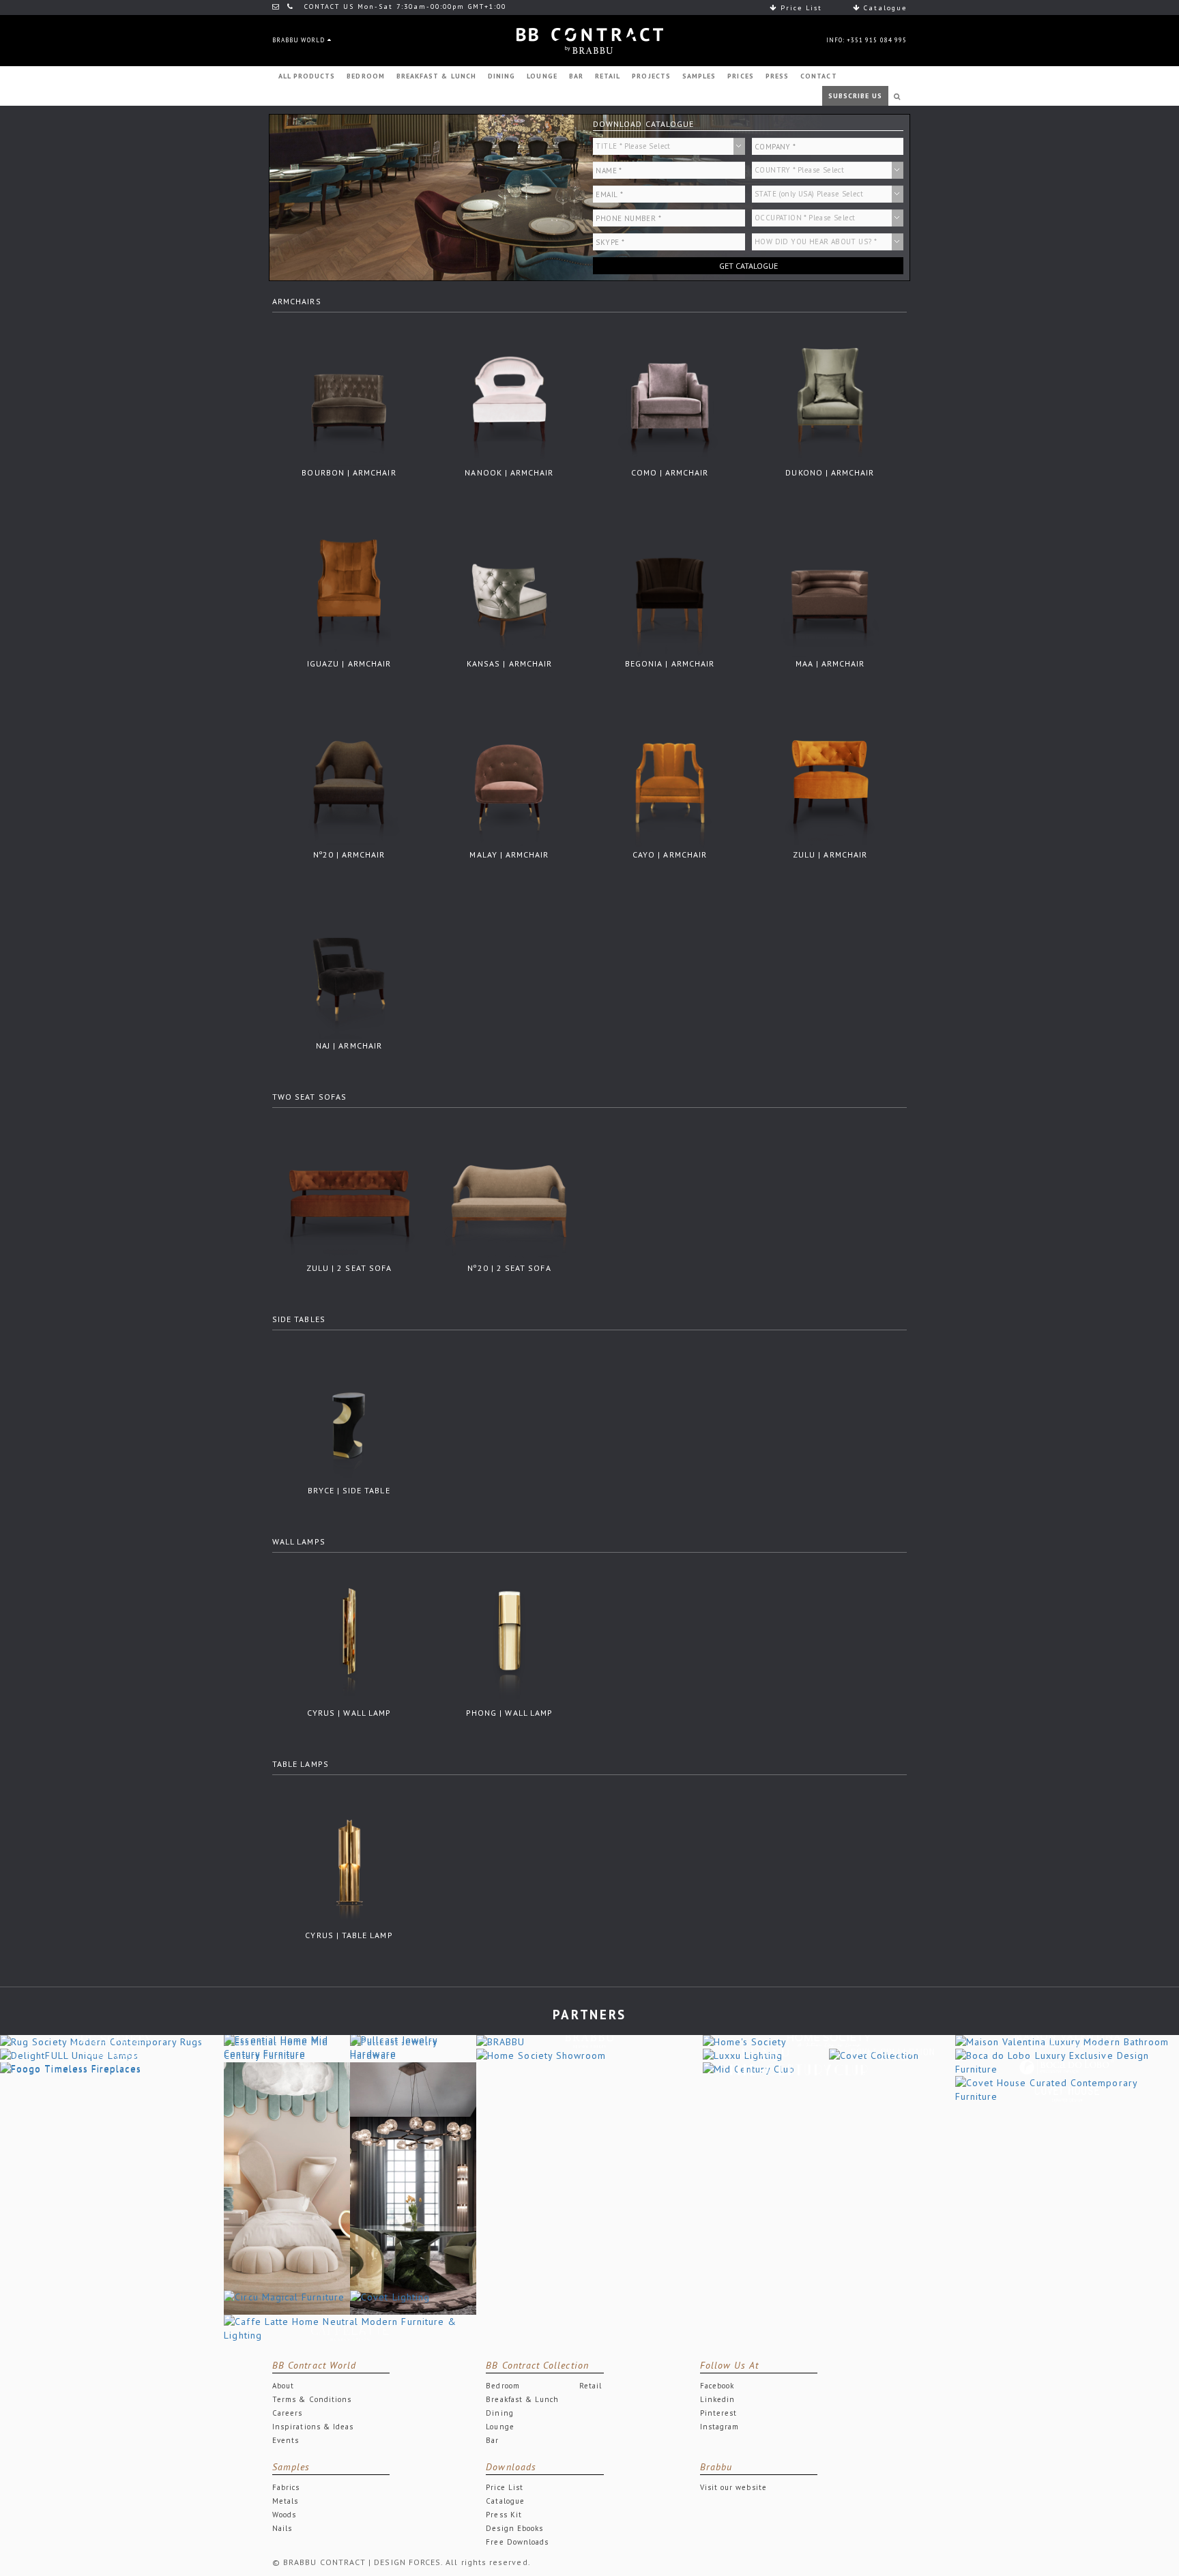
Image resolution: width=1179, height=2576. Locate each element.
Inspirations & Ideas (313, 2427)
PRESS (777, 76)
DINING (501, 76)
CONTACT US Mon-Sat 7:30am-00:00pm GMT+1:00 (404, 6)
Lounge (500, 2427)
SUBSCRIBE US (856, 96)
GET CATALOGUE (748, 266)
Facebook (717, 2386)
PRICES (740, 76)
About (283, 2386)
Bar (492, 2440)
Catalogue (884, 8)
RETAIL (608, 76)
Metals (285, 2501)
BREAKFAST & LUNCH (436, 76)
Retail (591, 2386)
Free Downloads (517, 2542)
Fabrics (286, 2487)
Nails (282, 2528)
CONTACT (818, 76)
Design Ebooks (514, 2528)
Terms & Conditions (312, 2399)
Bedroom (503, 2386)
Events (286, 2440)
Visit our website (733, 2487)
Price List (800, 8)
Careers (287, 2413)
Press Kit (504, 2515)
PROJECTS (651, 76)
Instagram (720, 2427)
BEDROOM (365, 76)
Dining (499, 2413)
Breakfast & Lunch (522, 2399)
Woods (284, 2515)
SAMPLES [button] (699, 76)
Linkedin (718, 2399)
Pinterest (719, 2413)
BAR (576, 76)
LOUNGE (542, 76)
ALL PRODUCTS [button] (307, 76)
